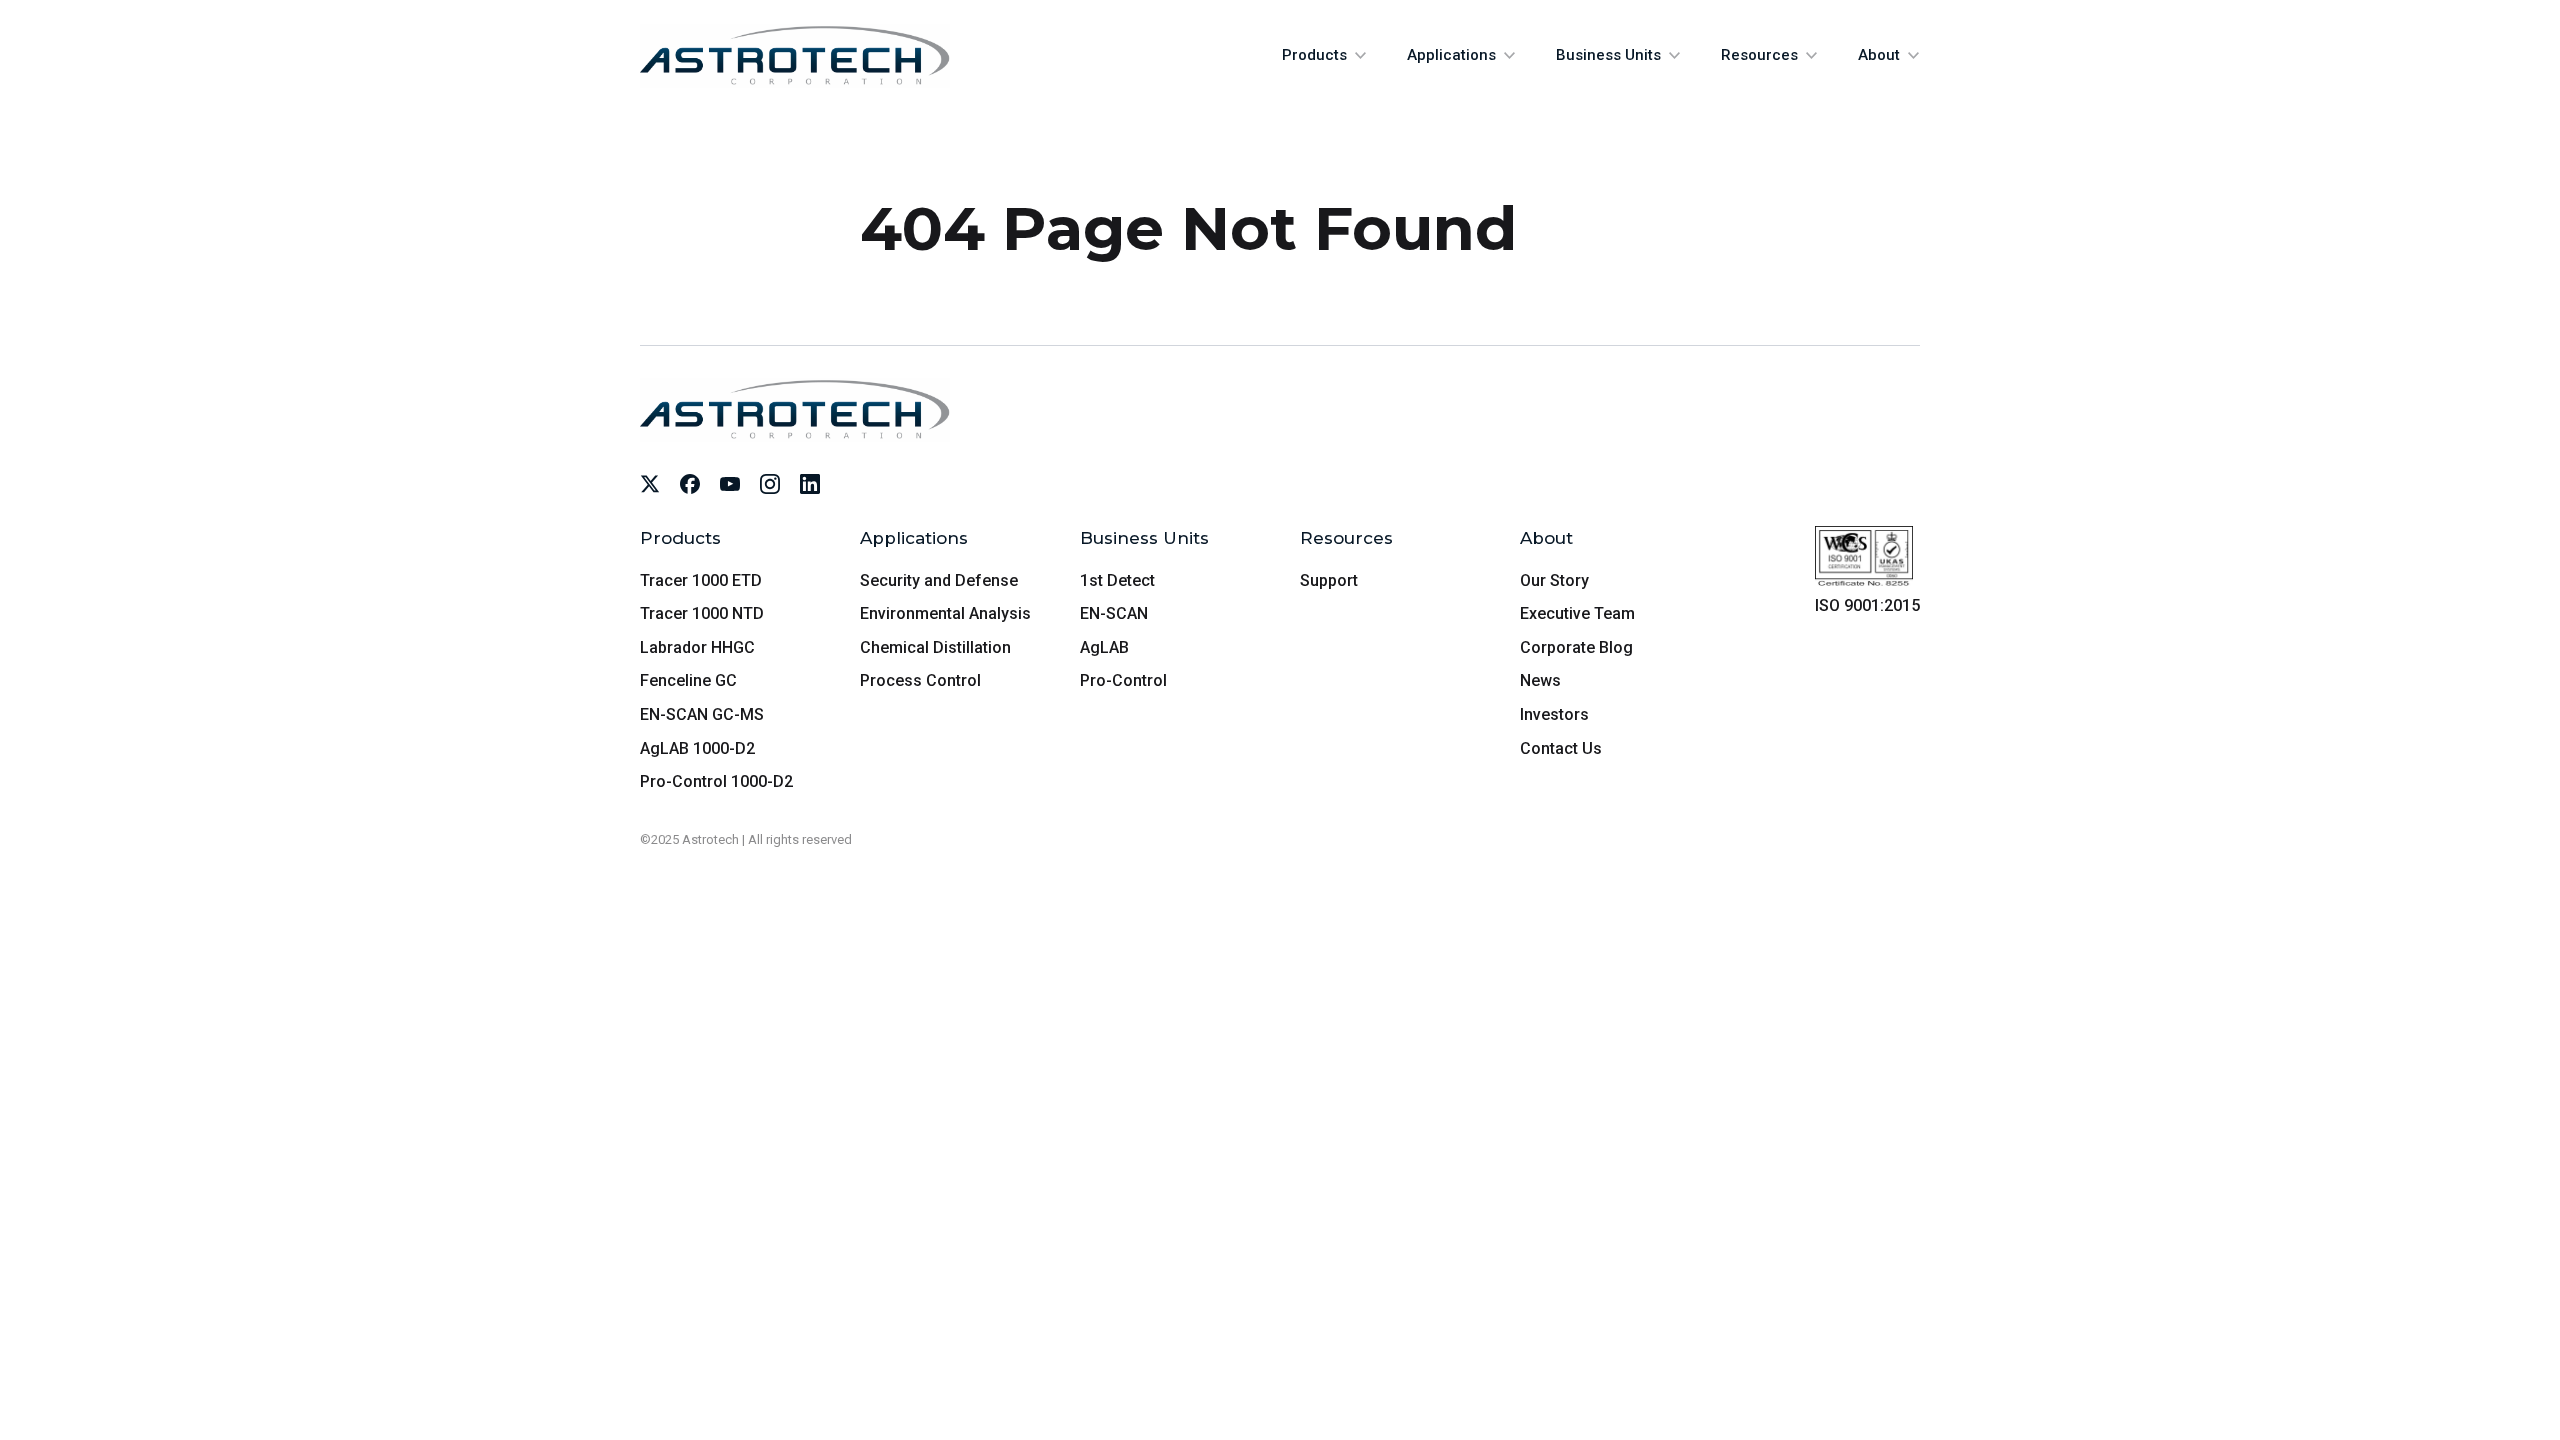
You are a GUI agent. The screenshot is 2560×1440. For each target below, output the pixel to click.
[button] (1324, 55)
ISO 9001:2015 (1867, 605)
